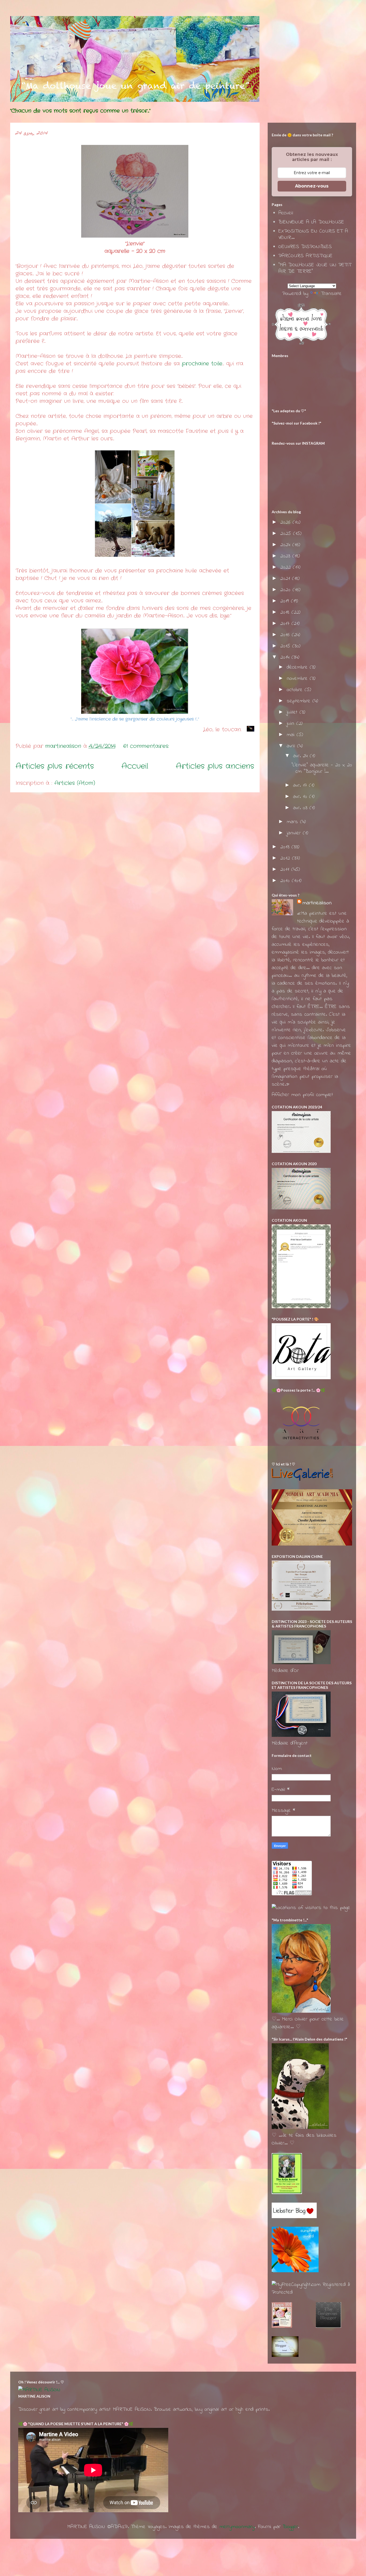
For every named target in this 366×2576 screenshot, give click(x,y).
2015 (286, 646)
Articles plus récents (55, 766)
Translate (331, 294)
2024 (286, 545)
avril (292, 746)
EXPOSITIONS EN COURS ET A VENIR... (313, 235)
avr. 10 (301, 797)
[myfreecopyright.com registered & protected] (312, 2292)
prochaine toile (202, 364)
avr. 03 (301, 808)
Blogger (290, 2527)
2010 (286, 881)
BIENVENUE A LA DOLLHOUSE (311, 222)
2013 (286, 847)
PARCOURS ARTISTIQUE (305, 256)
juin (292, 724)
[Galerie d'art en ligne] (302, 1480)
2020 (286, 590)
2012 (286, 858)
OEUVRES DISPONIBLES (305, 247)
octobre (296, 690)
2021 (286, 579)
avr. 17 (301, 785)
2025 (287, 534)
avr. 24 (301, 756)
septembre (300, 701)
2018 (286, 612)
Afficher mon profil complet (302, 1095)
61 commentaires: (147, 746)
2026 (286, 522)
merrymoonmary (237, 2527)
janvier (295, 833)
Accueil (135, 766)
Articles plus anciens (215, 766)
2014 (286, 657)
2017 (286, 624)
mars (293, 822)
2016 (286, 635)
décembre (298, 667)
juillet (293, 712)
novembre (298, 679)
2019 (286, 601)
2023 (286, 556)
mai (292, 735)
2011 (286, 870)
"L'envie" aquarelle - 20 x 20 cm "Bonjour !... (322, 768)
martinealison (317, 903)
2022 (287, 567)
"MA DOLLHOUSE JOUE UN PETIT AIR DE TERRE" (315, 268)
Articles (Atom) (75, 783)
